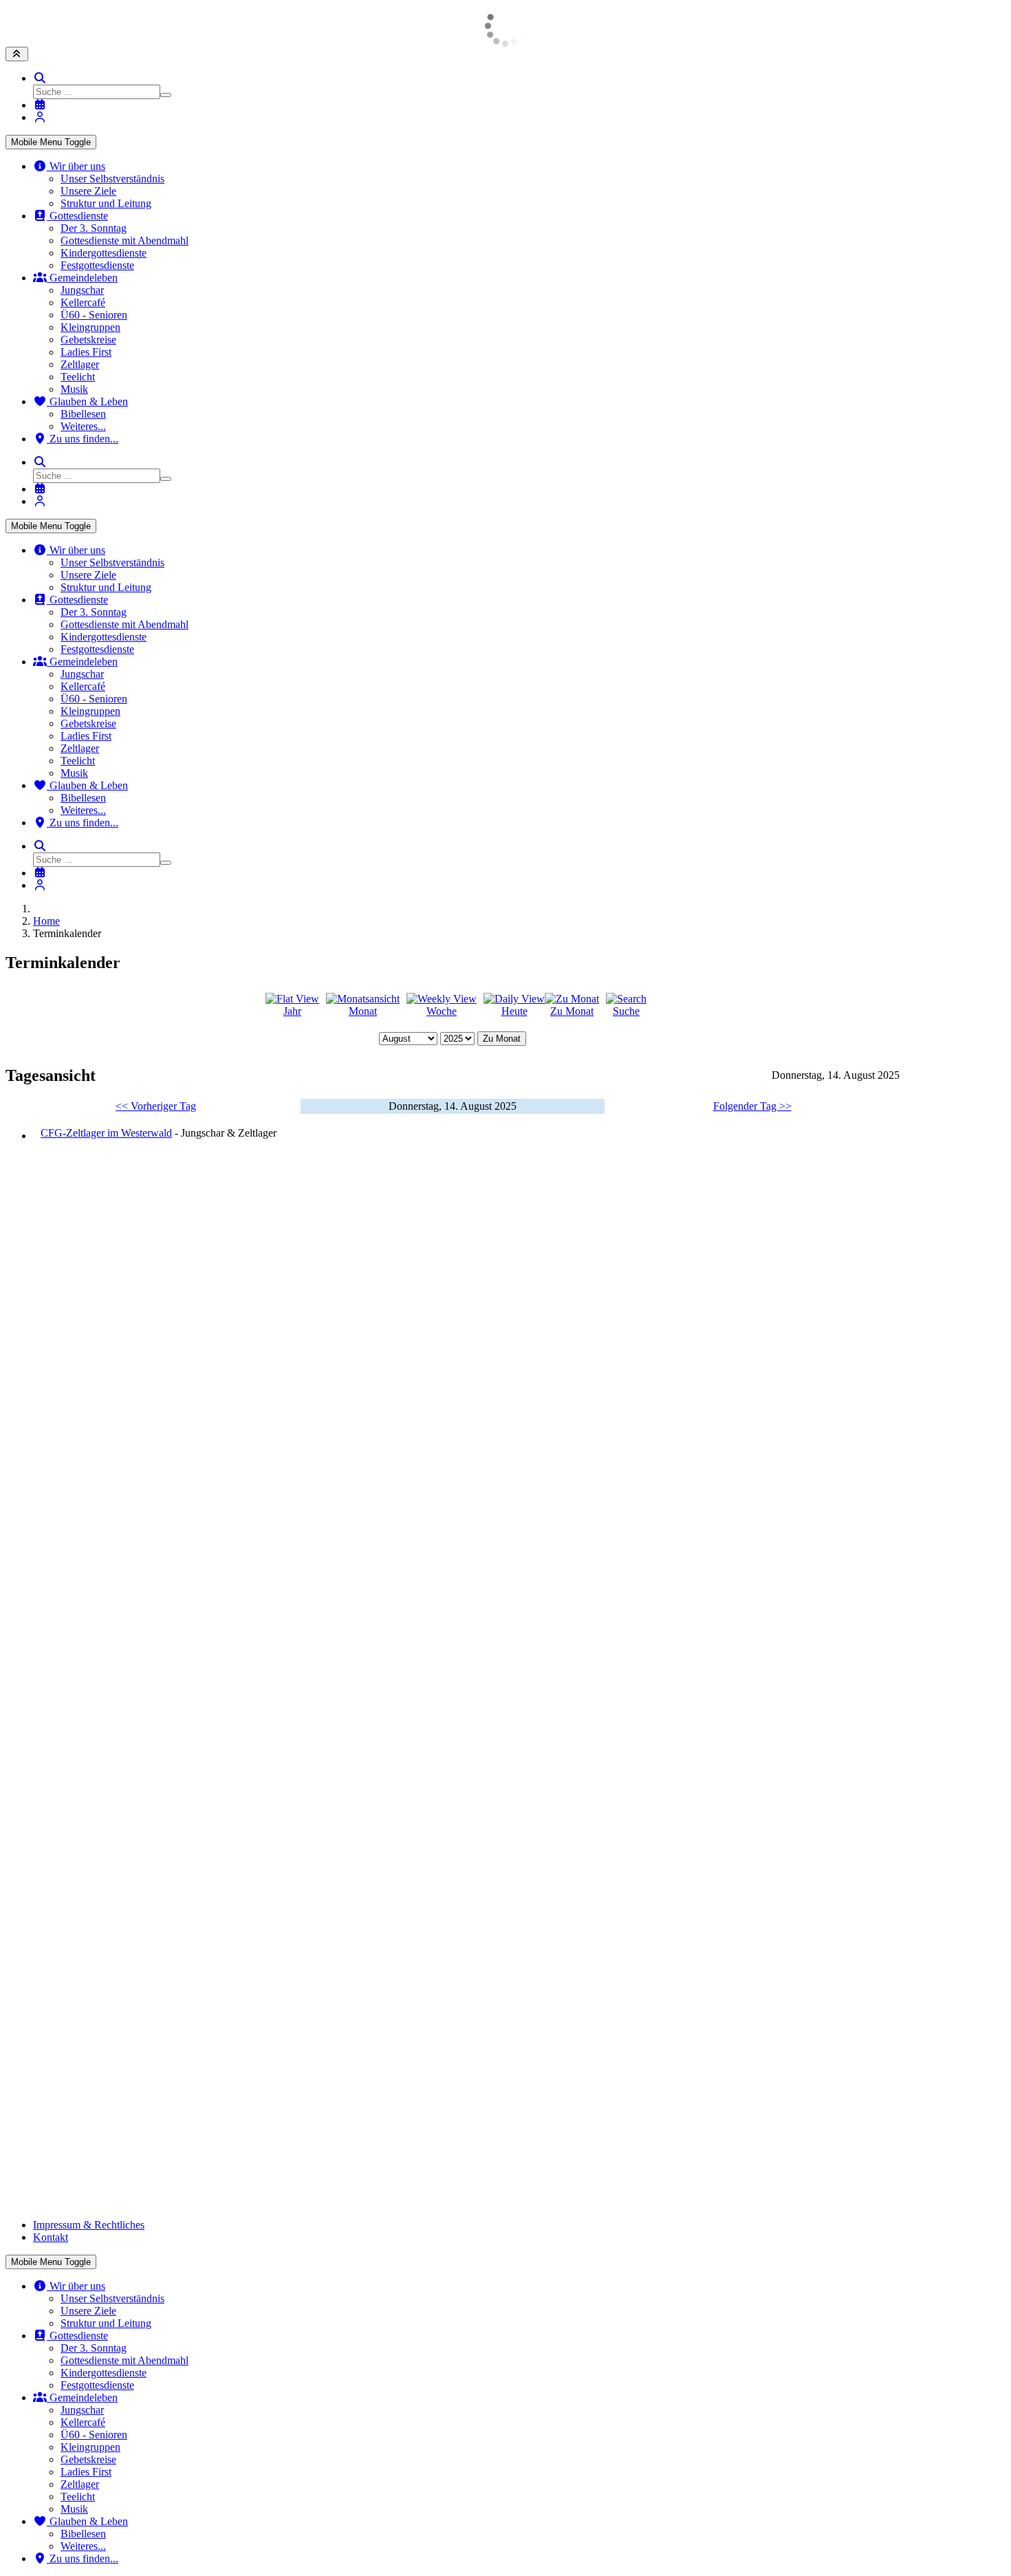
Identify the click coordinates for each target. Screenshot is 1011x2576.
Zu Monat (572, 1011)
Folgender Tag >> (752, 1106)
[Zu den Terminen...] (40, 105)
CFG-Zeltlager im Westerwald (106, 1133)
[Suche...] (40, 78)
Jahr (292, 1011)
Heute (514, 1011)
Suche (626, 1011)
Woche (442, 1011)
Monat (363, 1011)
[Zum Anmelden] (40, 117)
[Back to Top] (17, 54)
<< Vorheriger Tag (156, 1106)
